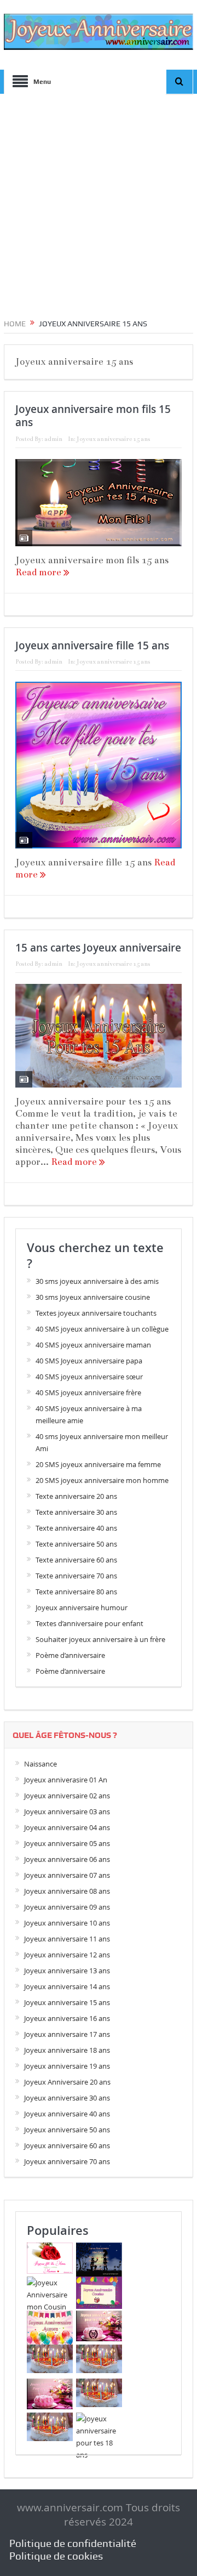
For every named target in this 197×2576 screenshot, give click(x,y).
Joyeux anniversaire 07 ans (67, 1875)
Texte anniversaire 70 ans (76, 1576)
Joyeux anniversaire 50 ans (67, 2130)
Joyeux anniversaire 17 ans (67, 2034)
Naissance (40, 1764)
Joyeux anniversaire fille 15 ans (92, 646)
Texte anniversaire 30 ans (76, 1512)
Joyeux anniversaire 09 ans (67, 1907)
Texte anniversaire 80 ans (76, 1592)
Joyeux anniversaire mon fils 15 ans (93, 416)
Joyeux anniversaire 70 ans (67, 2161)
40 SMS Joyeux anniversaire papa (89, 1361)
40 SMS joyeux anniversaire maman (93, 1345)
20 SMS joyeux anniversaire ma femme (98, 1464)
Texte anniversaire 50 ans (76, 1544)
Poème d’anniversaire (70, 1655)
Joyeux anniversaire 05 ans (67, 1843)
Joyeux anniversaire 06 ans (67, 1859)
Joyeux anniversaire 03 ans (67, 1811)
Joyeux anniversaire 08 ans (67, 1891)
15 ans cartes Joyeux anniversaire (98, 948)
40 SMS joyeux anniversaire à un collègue (102, 1329)
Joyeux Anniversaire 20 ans (67, 2082)
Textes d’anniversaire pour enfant (89, 1623)
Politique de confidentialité (73, 2543)
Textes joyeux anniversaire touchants (96, 1313)
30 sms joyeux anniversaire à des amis (97, 1281)
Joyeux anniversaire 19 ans (67, 2066)
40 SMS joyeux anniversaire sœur (89, 1377)
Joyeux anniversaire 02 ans (67, 1796)
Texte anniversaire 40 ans (76, 1528)
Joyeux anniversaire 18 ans (67, 2050)
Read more (39, 572)
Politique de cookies (56, 2556)
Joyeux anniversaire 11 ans (67, 1939)
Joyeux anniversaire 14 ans (67, 1986)
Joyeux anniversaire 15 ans (113, 439)
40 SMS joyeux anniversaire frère (88, 1392)
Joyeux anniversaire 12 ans (67, 1955)
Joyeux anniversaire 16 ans (67, 2018)
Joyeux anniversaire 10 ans (67, 1923)
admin (53, 439)
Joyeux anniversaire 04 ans (67, 1827)
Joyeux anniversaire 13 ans (67, 1971)
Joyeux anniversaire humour (82, 1607)
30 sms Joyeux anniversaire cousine (93, 1297)
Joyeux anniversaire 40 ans (67, 2114)
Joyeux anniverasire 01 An (66, 1780)
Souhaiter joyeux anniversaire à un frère (100, 1639)
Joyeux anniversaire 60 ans (67, 2145)
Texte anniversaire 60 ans (76, 1560)
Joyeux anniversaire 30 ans (67, 2098)
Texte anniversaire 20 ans (76, 1496)
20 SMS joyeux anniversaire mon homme (102, 1480)
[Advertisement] (99, 202)
